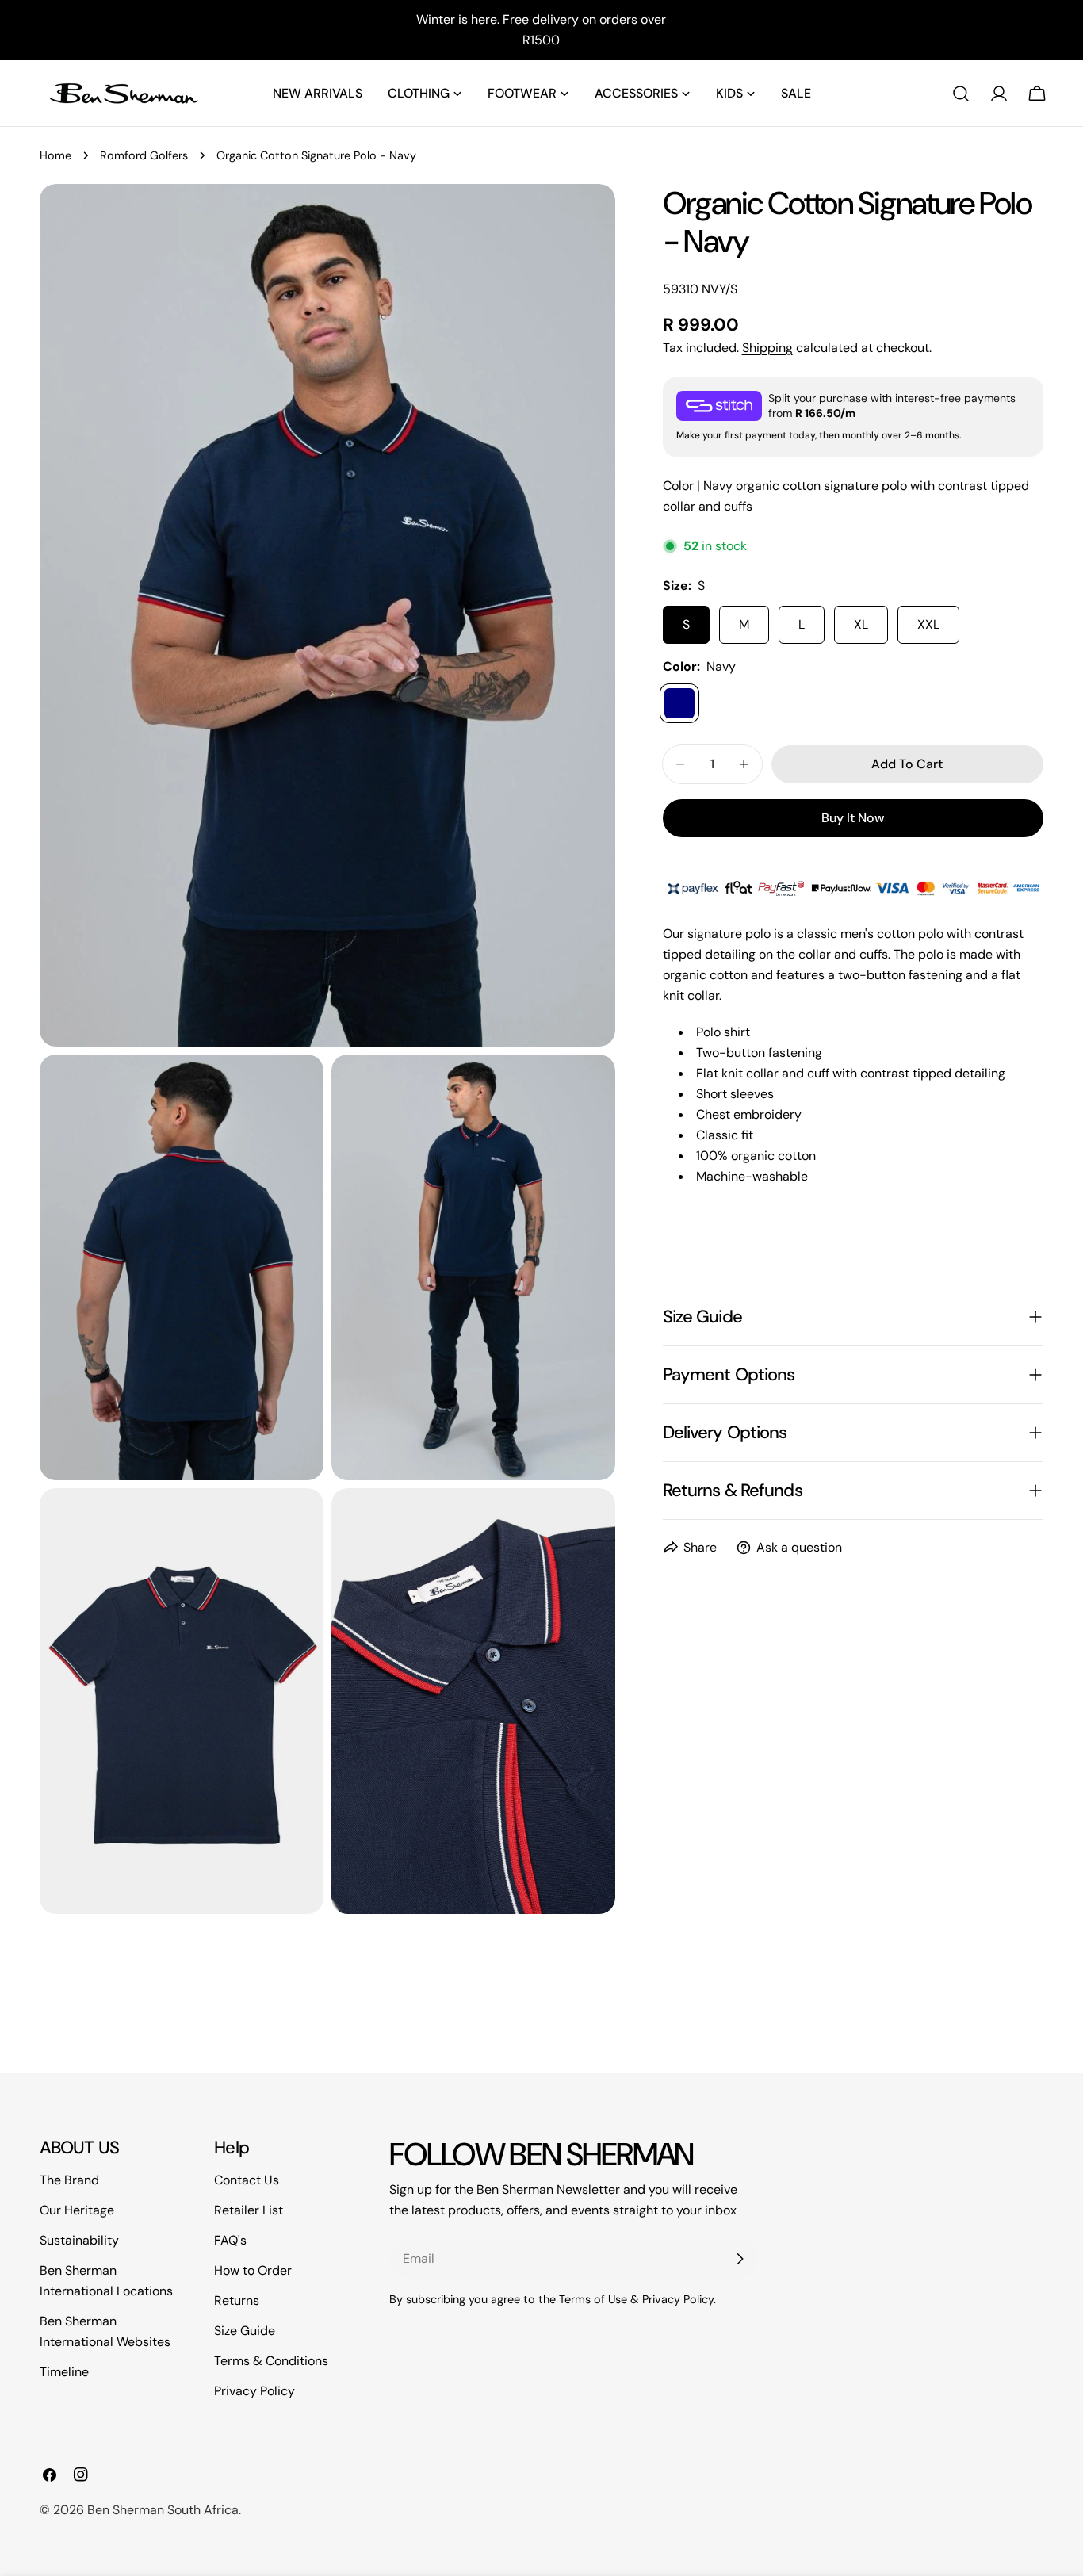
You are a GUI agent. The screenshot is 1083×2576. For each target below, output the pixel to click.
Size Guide (245, 2331)
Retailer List (249, 2210)
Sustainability (79, 2240)
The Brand (69, 2180)
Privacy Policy (254, 2391)
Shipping (767, 348)
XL (861, 624)
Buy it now (853, 818)
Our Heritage (77, 2210)
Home (55, 155)
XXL (928, 624)
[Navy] (679, 703)
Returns (237, 2300)
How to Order (253, 2270)
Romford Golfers (144, 155)
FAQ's (230, 2240)
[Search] (961, 94)
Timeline (64, 2372)
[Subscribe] (740, 2259)
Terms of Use (593, 2299)
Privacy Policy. (679, 2299)
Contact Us (247, 2180)
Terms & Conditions (271, 2361)
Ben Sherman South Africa (163, 2510)
